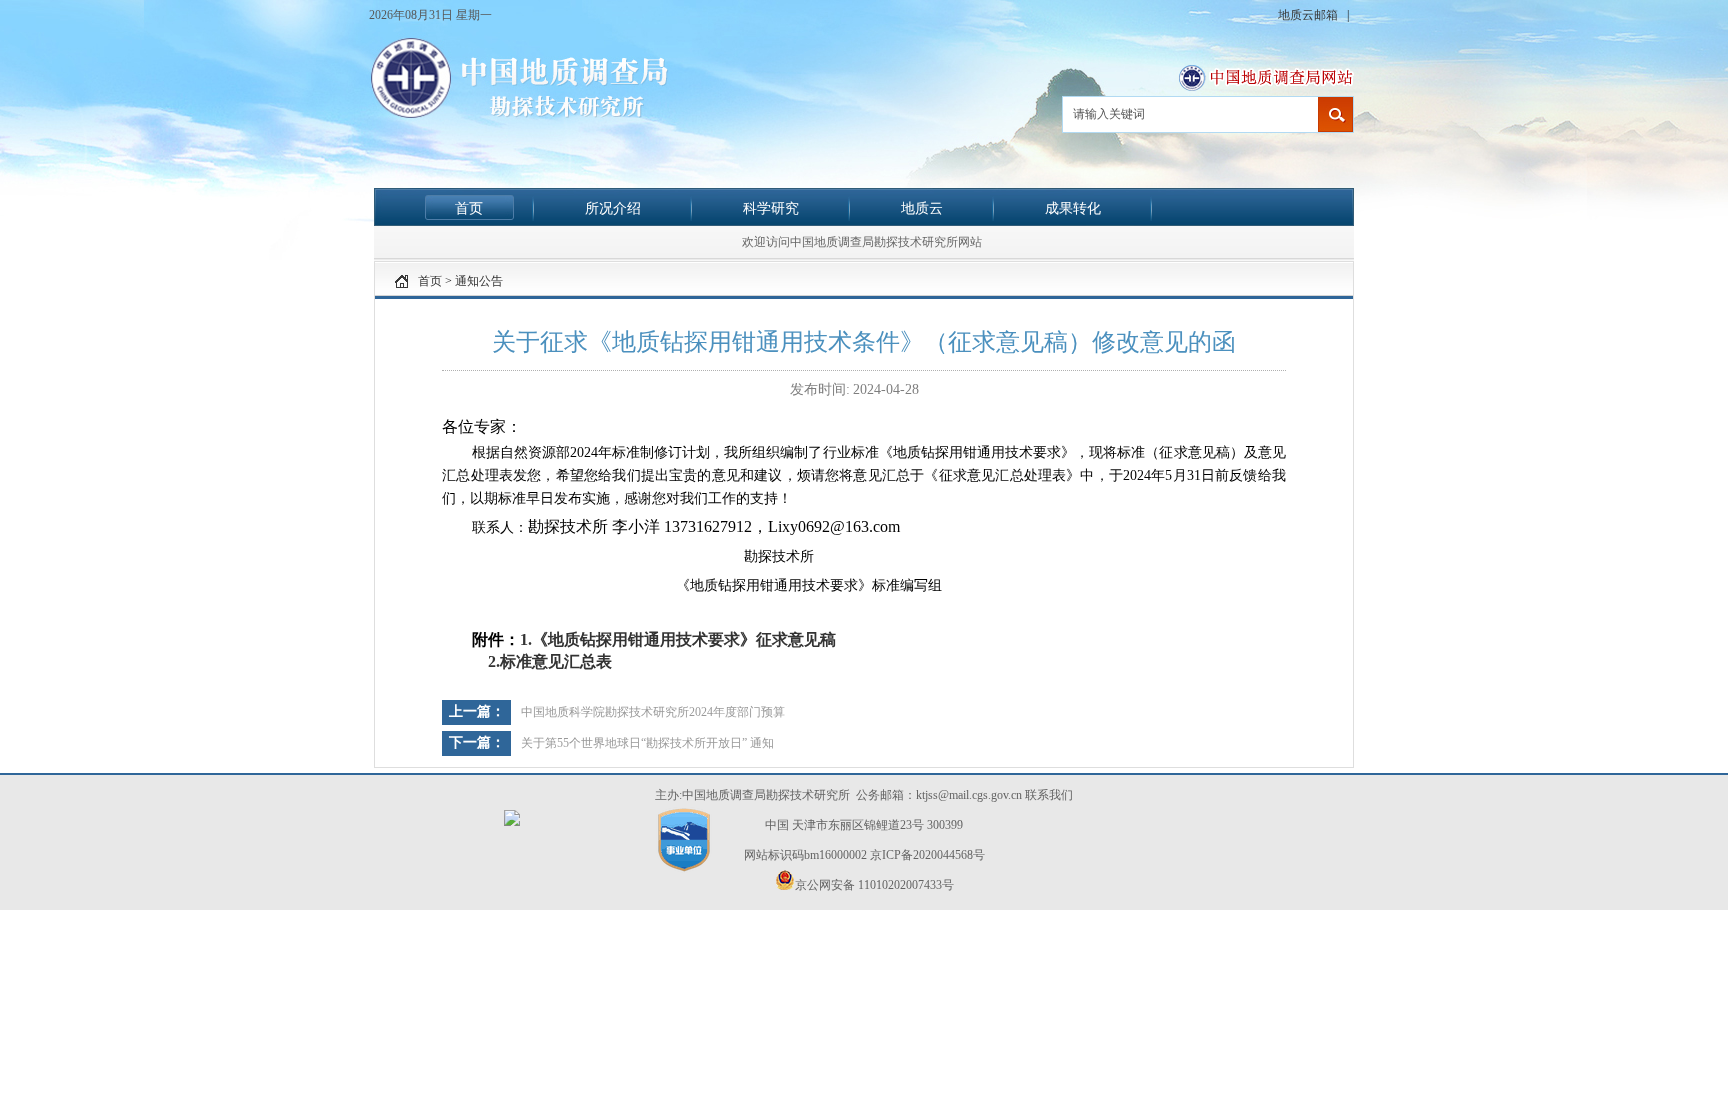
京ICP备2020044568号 (927, 855)
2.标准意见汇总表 (548, 661)
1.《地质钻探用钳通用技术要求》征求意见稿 (678, 639)
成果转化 (1073, 208)
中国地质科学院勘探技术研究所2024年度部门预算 (653, 712)
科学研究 (771, 208)
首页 (469, 208)
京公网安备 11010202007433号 (874, 885)
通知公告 (479, 281)
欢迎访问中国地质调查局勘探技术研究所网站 (862, 242)
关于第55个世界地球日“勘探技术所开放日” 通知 (647, 743)
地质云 (922, 208)
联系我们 (1049, 795)
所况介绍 (613, 208)
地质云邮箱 (1309, 15)
